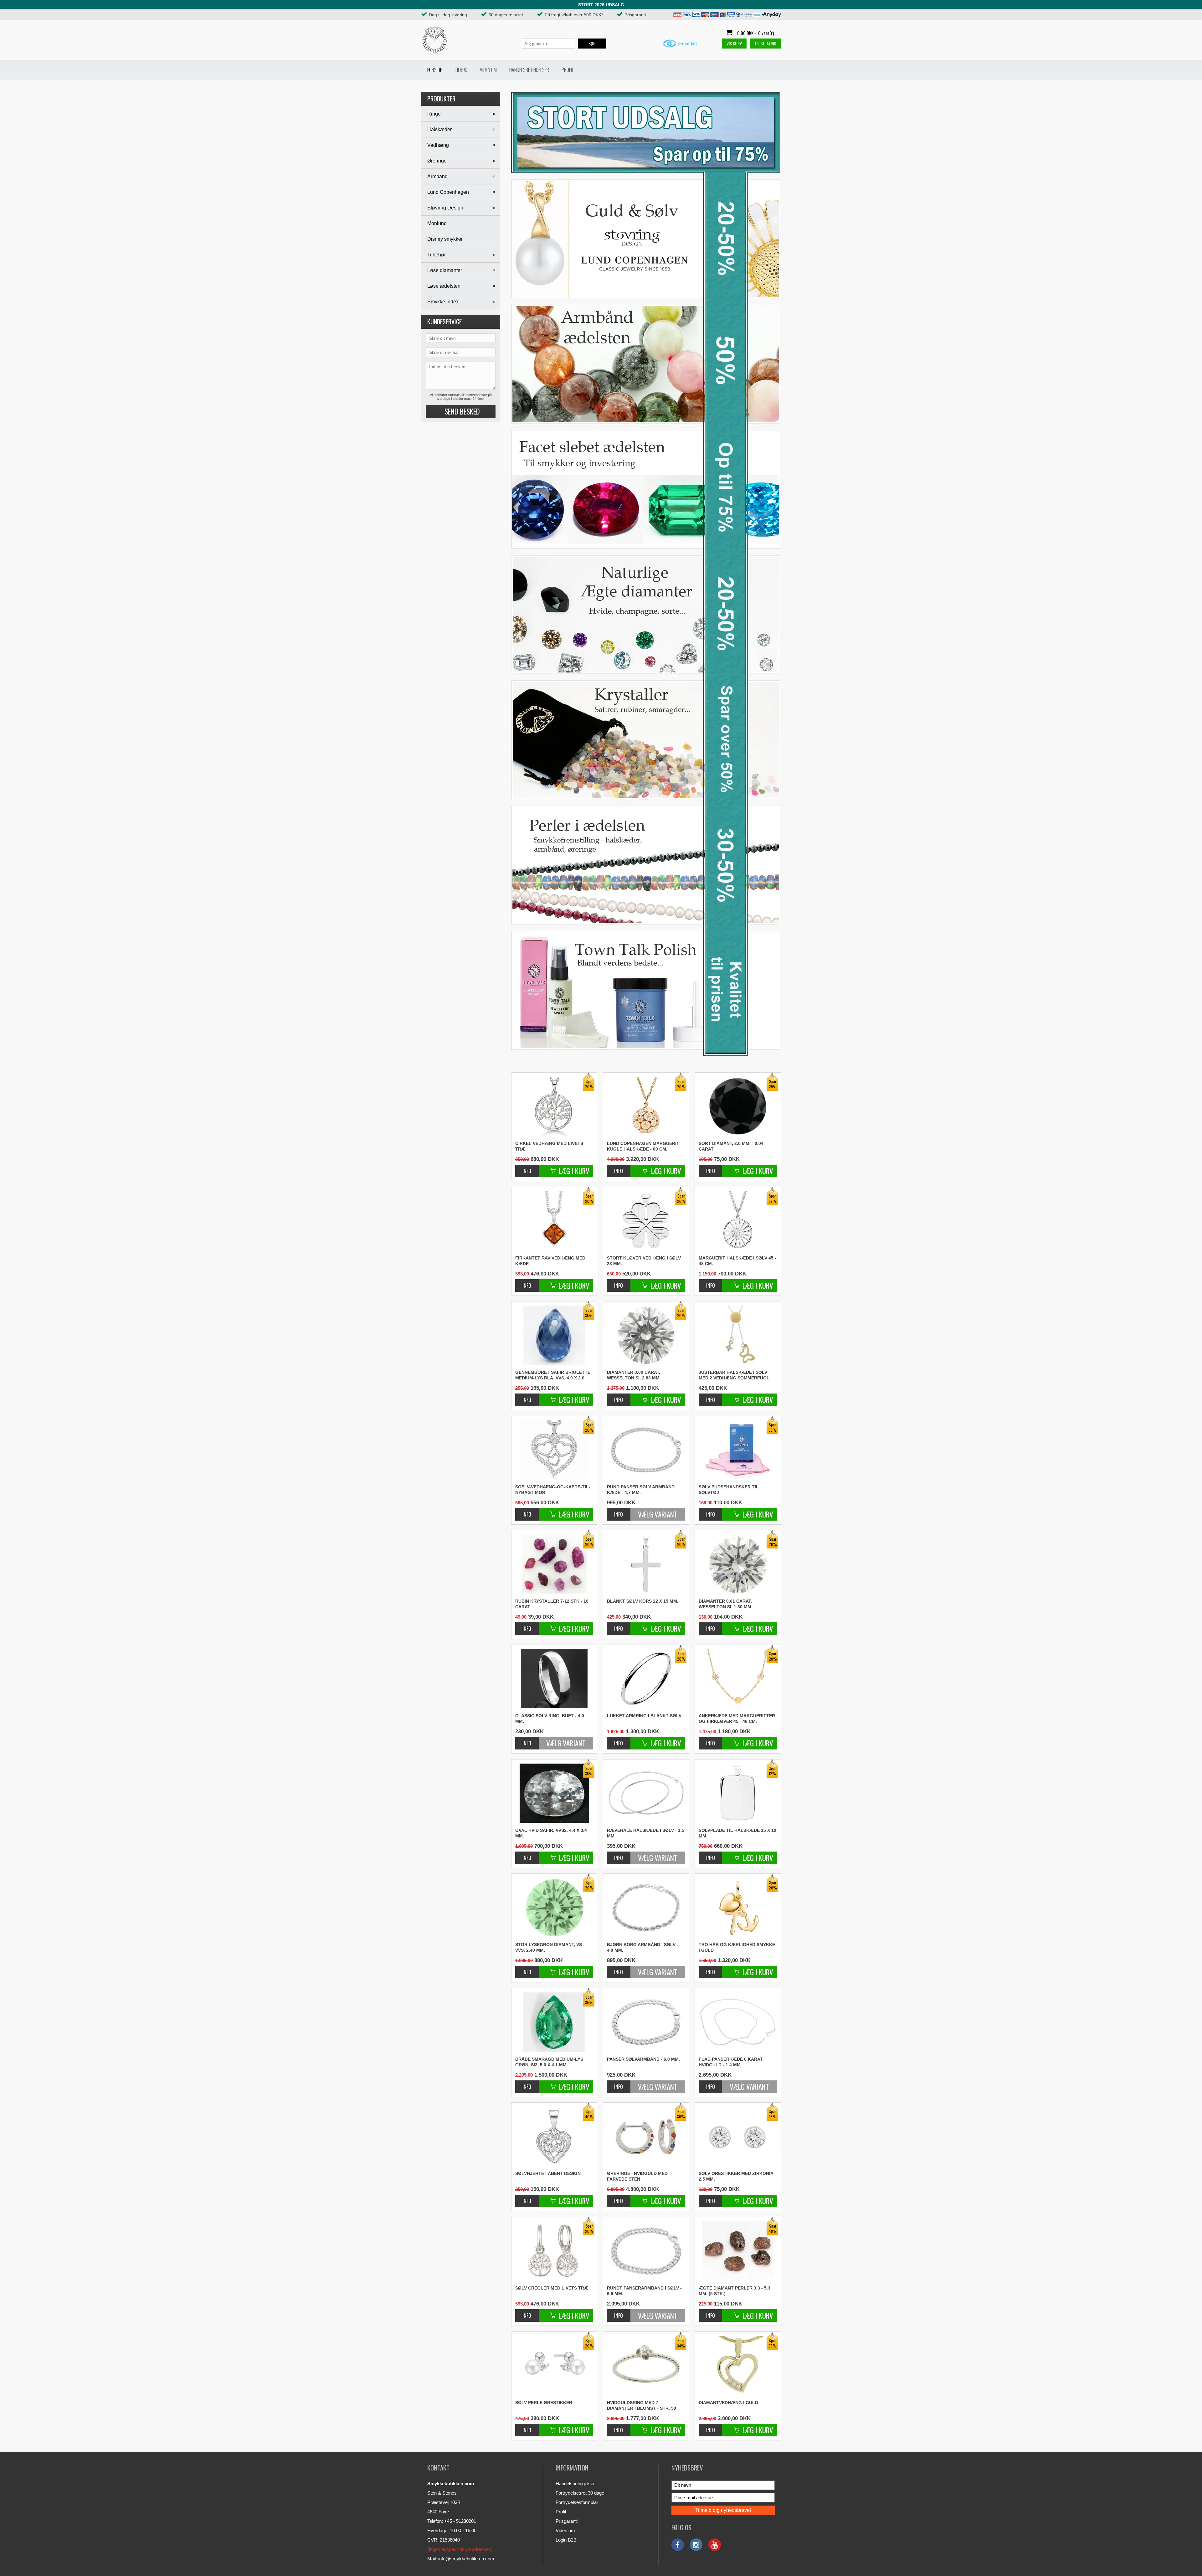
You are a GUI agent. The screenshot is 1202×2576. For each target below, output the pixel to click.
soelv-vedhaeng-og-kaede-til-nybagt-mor (553, 1490)
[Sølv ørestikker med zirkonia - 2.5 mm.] (710, 2198)
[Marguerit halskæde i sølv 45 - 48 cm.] (710, 1282)
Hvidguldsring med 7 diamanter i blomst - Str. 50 (642, 2405)
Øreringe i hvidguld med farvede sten (637, 2176)
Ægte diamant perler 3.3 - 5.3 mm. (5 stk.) (735, 2291)
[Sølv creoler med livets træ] (527, 2312)
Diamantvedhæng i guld (728, 2403)
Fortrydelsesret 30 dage (580, 2493)
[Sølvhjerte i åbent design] (527, 2198)
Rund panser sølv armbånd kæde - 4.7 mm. (641, 1490)
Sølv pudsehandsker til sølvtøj (729, 1490)
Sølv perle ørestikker (544, 2403)
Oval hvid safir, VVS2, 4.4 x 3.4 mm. (551, 1833)
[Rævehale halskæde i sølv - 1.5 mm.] (646, 1793)
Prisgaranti (567, 2521)
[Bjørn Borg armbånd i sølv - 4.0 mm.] (646, 1907)
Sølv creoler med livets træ (552, 2288)
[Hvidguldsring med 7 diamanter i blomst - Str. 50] (619, 2427)
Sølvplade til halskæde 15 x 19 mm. (737, 1833)
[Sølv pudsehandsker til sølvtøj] (710, 1511)
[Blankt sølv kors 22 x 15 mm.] (619, 1625)
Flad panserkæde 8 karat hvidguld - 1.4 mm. (731, 2062)
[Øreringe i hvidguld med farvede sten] (619, 2198)
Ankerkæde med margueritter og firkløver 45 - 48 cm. (737, 1718)
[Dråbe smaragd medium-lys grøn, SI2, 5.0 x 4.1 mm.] (527, 2083)
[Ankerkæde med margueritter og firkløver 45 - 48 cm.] (710, 1740)
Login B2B (566, 2540)
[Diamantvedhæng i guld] (710, 2427)
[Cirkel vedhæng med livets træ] (527, 1168)
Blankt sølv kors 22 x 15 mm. (643, 1601)
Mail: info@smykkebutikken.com (461, 2559)
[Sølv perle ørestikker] (527, 2427)
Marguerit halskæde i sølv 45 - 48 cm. (737, 1261)
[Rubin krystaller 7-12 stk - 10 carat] (527, 1625)
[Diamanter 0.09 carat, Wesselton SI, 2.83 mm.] (619, 1396)
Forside (435, 70)
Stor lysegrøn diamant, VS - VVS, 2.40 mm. (550, 1947)
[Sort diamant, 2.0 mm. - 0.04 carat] (710, 1168)
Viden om (488, 70)
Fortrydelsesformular (577, 2502)
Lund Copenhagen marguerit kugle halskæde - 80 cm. (643, 1146)
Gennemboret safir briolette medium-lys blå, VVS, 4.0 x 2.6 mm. (553, 1375)
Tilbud (461, 70)
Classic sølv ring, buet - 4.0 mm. (550, 1718)
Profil (568, 70)
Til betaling (765, 43)
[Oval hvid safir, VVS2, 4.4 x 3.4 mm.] (527, 1855)
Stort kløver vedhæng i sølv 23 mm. (644, 1261)
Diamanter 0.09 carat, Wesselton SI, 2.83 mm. (634, 1375)
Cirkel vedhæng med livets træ (549, 1146)
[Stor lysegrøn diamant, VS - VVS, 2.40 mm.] (527, 1969)
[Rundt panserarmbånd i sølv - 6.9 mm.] (646, 2251)
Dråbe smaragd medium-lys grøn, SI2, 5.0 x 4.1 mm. (549, 2062)
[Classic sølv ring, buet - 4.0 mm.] (554, 1679)
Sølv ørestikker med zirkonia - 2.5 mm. (737, 2176)
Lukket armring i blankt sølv (644, 1716)
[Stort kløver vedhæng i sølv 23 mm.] (619, 1282)
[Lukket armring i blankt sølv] (619, 1740)
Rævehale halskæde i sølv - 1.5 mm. (646, 1833)
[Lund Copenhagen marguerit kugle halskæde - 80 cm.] (619, 1168)
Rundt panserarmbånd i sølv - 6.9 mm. (644, 2291)
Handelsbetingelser (529, 70)
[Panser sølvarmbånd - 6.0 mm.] (646, 2022)
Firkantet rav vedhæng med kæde (550, 1261)
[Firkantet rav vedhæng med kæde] (527, 1282)
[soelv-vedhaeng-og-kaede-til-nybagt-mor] (527, 1511)
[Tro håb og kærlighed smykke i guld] (710, 1969)
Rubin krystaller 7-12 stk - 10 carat (552, 1604)
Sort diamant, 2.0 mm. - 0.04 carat (731, 1146)
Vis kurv (734, 43)
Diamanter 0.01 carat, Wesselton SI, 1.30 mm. (726, 1604)
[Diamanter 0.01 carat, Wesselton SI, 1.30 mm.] (710, 1625)
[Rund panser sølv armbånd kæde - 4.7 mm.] (646, 1450)
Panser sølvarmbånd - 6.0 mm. (643, 2059)
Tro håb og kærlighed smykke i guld (737, 1947)
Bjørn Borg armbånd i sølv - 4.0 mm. (643, 1947)
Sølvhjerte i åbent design (548, 2173)
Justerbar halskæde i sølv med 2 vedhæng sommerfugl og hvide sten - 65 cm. (734, 1375)
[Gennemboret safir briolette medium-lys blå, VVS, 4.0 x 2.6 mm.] (527, 1396)
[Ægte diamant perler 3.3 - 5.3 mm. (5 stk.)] (710, 2312)
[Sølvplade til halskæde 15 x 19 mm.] (710, 1855)
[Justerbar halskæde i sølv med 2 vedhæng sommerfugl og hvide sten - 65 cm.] (738, 1335)
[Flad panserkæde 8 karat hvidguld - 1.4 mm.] (738, 2022)
